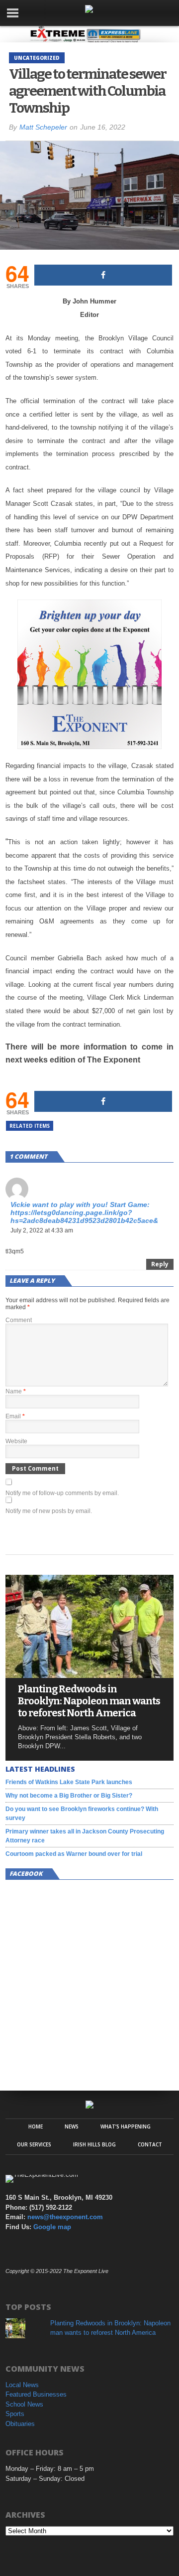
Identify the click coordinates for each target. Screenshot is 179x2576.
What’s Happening (126, 2126)
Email (15, 1416)
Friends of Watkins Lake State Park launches (69, 1782)
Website (16, 1441)
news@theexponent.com (65, 2217)
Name (16, 1391)
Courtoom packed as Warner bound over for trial (74, 1854)
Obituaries (20, 2424)
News (72, 2126)
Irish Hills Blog (94, 2144)
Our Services (34, 2144)
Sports (15, 2414)
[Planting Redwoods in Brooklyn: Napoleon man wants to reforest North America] (89, 1675)
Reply (160, 1264)
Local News (22, 2385)
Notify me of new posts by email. (49, 1511)
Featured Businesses (36, 2394)
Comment (19, 1320)
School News (24, 2404)
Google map (52, 2227)
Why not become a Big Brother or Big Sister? (69, 1796)
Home (36, 2126)
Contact (150, 2144)
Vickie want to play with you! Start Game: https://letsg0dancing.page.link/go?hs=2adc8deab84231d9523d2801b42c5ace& (84, 1212)
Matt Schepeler (43, 127)
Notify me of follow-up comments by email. (62, 1493)
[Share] (103, 275)
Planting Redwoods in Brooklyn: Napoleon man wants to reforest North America (89, 1701)
